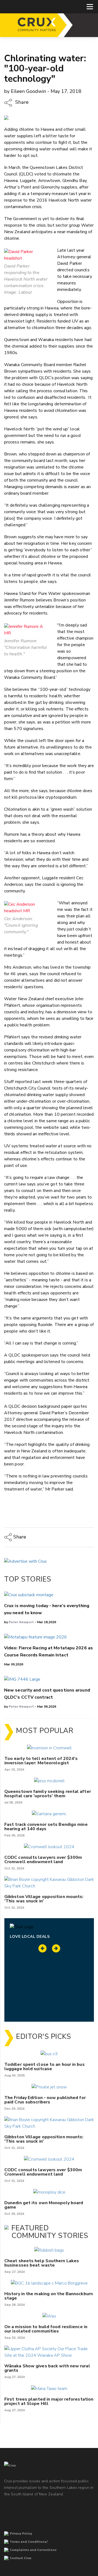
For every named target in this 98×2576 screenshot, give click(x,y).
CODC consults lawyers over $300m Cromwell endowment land (43, 1860)
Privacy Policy (21, 2534)
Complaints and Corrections (33, 2550)
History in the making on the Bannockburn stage (49, 2296)
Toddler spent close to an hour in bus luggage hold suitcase (45, 2067)
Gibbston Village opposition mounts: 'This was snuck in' (44, 1899)
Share (21, 102)
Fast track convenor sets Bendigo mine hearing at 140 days (46, 1827)
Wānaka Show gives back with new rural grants (47, 2368)
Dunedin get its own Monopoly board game (44, 2205)
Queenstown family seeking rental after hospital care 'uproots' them (48, 1794)
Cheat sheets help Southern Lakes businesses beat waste (42, 2263)
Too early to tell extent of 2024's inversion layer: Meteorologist (41, 1761)
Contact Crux (21, 2558)
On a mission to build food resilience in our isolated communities (46, 2329)
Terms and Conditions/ (29, 2542)
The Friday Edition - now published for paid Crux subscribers (45, 2100)
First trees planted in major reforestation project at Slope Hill (49, 2401)
